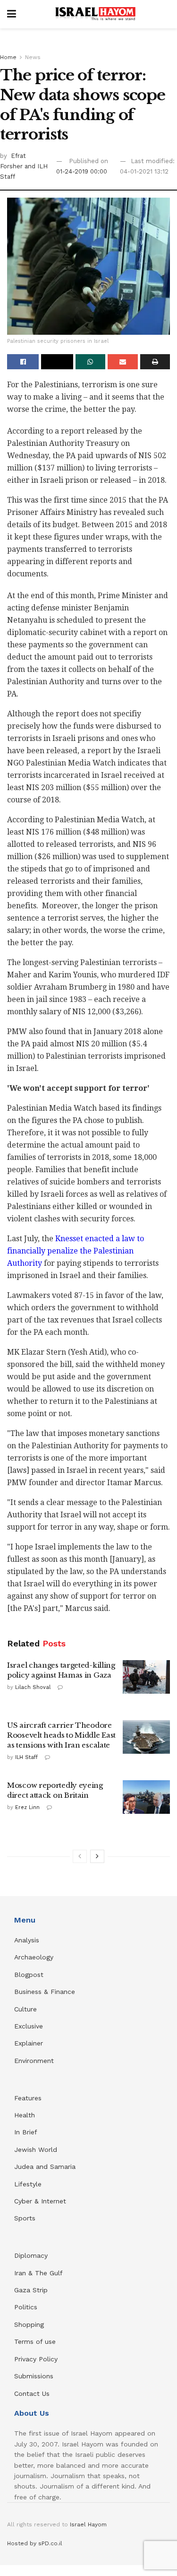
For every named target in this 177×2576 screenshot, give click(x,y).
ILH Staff (26, 1757)
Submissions (34, 2376)
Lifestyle (28, 2184)
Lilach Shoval (33, 1687)
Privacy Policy (36, 2359)
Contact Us (32, 2393)
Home (8, 57)
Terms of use (35, 2341)
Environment (34, 2061)
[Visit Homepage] (95, 14)
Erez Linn (27, 1807)
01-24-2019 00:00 (82, 171)
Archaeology (34, 1957)
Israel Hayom (88, 2524)
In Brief (26, 2132)
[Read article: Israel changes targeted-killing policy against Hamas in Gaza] (146, 1677)
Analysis (28, 1940)
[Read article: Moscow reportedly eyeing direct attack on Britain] (146, 1797)
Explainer (29, 2043)
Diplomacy (32, 2255)
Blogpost (29, 1975)
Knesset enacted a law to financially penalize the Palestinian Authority (76, 1251)
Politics (26, 2307)
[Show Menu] (12, 14)
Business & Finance (45, 1992)
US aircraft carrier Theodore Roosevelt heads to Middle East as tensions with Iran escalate (61, 1735)
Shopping (29, 2324)
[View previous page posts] (80, 1856)
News (33, 57)
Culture (25, 2009)
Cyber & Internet (40, 2201)
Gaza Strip (31, 2290)
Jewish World (36, 2150)
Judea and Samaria (45, 2167)
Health (25, 2115)
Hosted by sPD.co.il (35, 2543)
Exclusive (29, 2026)
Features (28, 2098)
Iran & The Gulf (38, 2273)
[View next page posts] (97, 1856)
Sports (25, 2218)
